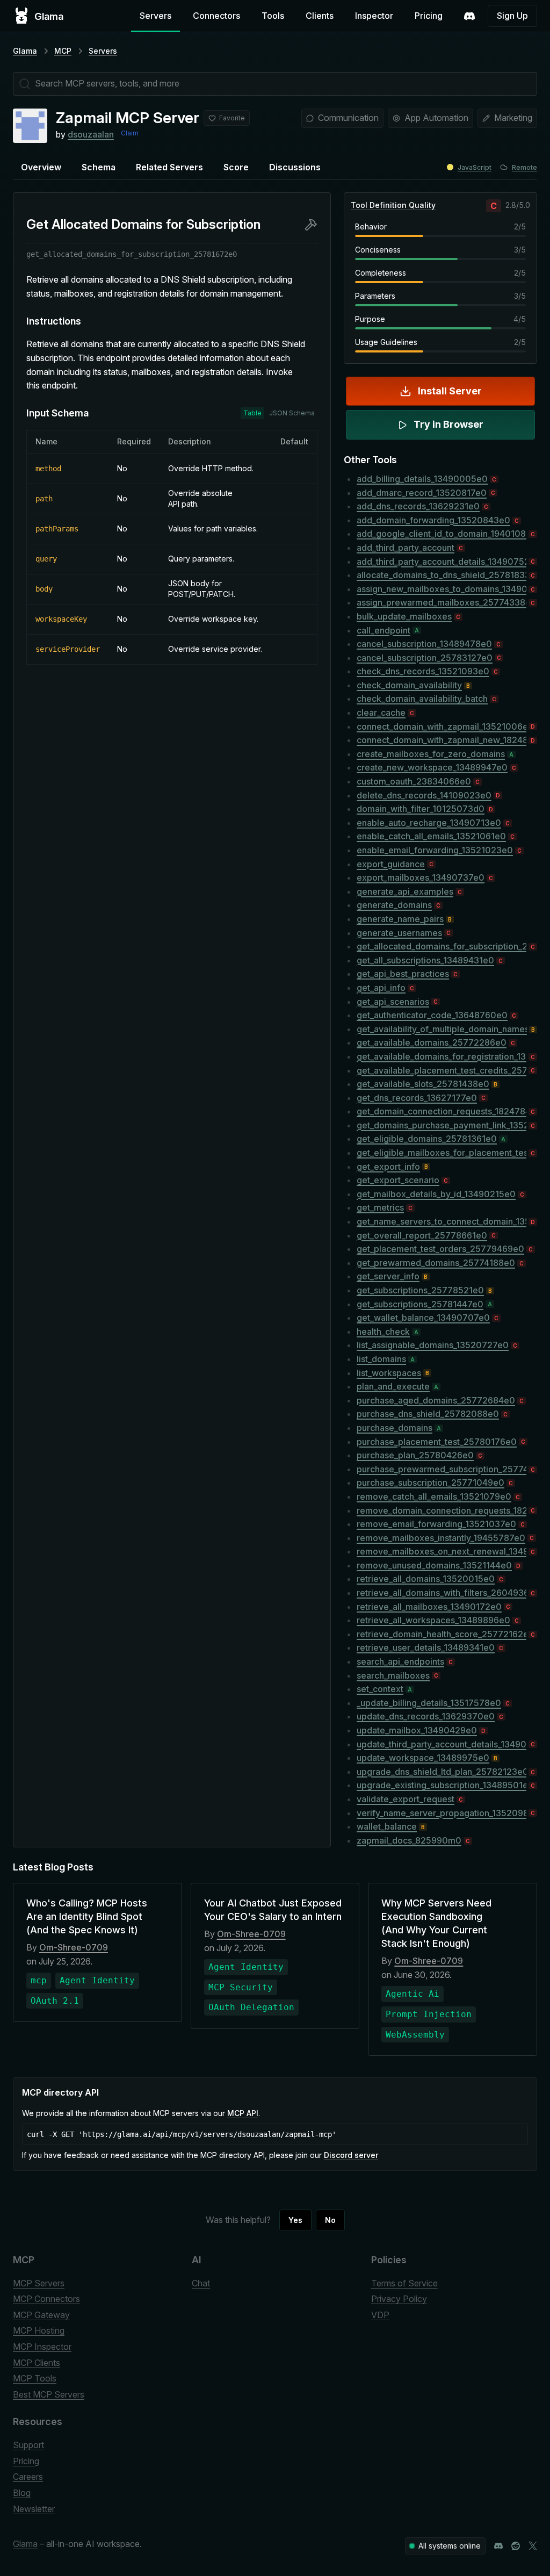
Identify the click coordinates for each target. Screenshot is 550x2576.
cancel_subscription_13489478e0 (424, 644)
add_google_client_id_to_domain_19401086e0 (442, 534)
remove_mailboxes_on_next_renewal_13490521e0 (442, 1551)
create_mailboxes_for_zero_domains (431, 754)
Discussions (295, 167)
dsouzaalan (91, 134)
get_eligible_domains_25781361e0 (427, 1139)
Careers (28, 2477)
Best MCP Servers (49, 2394)
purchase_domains (395, 1428)
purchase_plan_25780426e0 (415, 1455)
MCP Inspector (42, 2347)
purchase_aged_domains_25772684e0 (436, 1400)
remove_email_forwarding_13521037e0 (436, 1524)
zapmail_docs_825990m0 (409, 1840)
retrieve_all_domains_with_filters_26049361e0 (442, 1593)
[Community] (469, 16)
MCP (63, 51)
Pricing (429, 16)
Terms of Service (404, 2283)
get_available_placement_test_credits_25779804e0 (442, 1070)
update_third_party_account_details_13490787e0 (442, 1744)
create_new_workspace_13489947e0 (432, 767)
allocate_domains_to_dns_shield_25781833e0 (442, 575)
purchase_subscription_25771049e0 (430, 1483)
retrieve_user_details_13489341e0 (426, 1647)
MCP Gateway (41, 2315)
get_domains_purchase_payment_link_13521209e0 (442, 1125)
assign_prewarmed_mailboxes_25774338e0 (442, 602)
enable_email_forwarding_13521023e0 (435, 850)
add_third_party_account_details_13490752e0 (442, 562)
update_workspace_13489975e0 (423, 1758)
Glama (25, 51)
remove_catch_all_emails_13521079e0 (434, 1496)
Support (28, 2445)
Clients (320, 16)
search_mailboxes (393, 1675)
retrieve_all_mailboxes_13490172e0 (429, 1607)
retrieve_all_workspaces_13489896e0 (433, 1620)
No (330, 2220)
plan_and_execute (393, 1386)
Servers (155, 16)
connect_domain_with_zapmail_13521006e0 (442, 726)
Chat (201, 2283)
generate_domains (394, 905)
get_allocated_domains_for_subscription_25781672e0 (442, 946)
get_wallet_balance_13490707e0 (423, 1318)
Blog (22, 2493)
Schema (99, 167)
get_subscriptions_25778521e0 (420, 1290)
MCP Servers (39, 2283)
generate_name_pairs (400, 919)
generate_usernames (399, 933)
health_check (383, 1332)
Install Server (450, 391)
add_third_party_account (406, 548)
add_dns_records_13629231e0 (418, 506)
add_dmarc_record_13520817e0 (422, 493)
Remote (524, 167)
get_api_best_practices (403, 974)
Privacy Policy (399, 2299)
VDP (380, 2315)
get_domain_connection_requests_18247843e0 (442, 1111)
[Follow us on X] (533, 2546)
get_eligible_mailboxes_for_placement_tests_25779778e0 (442, 1153)
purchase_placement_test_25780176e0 (437, 1442)
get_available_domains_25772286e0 (432, 1042)
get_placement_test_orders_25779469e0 (440, 1249)
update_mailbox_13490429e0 (417, 1730)
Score (236, 167)
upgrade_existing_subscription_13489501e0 (442, 1785)
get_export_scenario (398, 1180)
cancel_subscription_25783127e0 (425, 658)
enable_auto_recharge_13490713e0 (429, 823)
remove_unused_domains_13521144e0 (434, 1565)
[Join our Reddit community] (516, 2546)
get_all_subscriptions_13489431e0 (425, 960)
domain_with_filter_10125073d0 (421, 809)
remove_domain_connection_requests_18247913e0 (442, 1510)
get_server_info (388, 1276)
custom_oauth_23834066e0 (414, 781)
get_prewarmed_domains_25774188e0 (436, 1263)
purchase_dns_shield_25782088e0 (428, 1414)
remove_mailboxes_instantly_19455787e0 (441, 1538)
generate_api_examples (405, 891)
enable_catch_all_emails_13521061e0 (431, 836)
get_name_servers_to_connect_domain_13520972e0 (442, 1221)
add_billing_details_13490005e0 (422, 479)
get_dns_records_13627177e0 (417, 1098)
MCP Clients (37, 2363)
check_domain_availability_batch (422, 699)
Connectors (216, 16)
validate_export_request (406, 1799)
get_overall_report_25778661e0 (422, 1235)
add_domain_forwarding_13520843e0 (433, 520)
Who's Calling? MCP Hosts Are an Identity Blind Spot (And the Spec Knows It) (87, 1916)
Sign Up (512, 16)
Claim (130, 133)
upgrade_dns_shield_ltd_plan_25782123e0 (442, 1772)
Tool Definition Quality (393, 205)
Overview (41, 167)
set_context (380, 1689)
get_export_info (388, 1167)
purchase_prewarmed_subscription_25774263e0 (442, 1469)
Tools (273, 16)
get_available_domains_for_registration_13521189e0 (442, 1056)
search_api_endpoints (400, 1661)
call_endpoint (383, 630)
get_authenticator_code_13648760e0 (432, 1015)
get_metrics (380, 1207)
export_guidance (391, 864)
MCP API (243, 2113)
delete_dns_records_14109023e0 (424, 795)
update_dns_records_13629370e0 (426, 1716)
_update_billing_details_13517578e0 (429, 1703)
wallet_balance (387, 1826)
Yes (295, 2220)
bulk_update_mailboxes (404, 616)
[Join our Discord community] (498, 2546)
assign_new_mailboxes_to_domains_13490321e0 (442, 589)
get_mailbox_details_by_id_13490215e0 (436, 1194)
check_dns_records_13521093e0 (423, 671)
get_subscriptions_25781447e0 (420, 1304)
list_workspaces (389, 1373)
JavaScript (475, 167)
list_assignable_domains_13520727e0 (433, 1345)
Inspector (374, 16)
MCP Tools (35, 2378)
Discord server (351, 2155)
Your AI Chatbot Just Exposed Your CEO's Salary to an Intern (273, 1910)
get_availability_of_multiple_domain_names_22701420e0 (442, 1029)
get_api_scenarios (393, 1002)
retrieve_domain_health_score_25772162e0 (442, 1634)
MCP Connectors (46, 2299)
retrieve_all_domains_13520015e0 (426, 1579)
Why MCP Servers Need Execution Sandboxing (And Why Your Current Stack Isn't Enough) (436, 1923)
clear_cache (381, 713)
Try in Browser (448, 424)
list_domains (381, 1359)
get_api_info (381, 988)
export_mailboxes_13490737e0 (421, 877)
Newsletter (34, 2509)
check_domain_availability (409, 685)
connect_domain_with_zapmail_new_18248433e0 (442, 740)
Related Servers (169, 167)
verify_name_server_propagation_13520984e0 (442, 1813)
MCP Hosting (39, 2330)
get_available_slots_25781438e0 (423, 1084)
